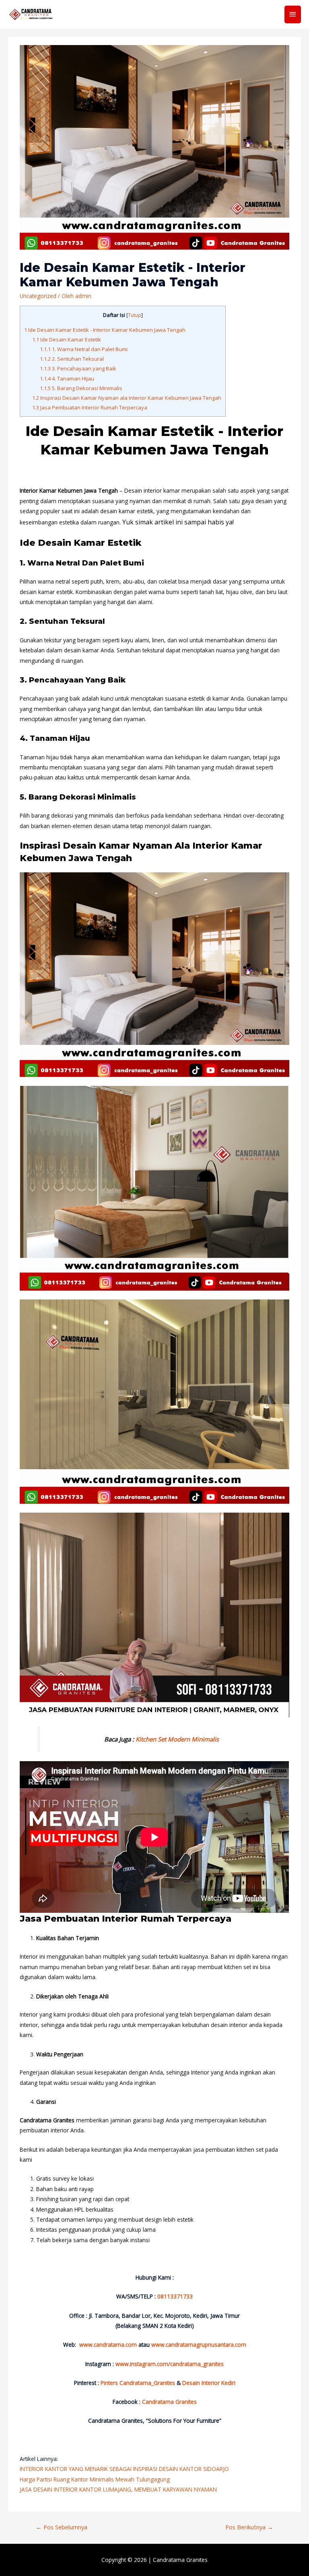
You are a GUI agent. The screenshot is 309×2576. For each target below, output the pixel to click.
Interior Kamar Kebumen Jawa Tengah (70, 490)
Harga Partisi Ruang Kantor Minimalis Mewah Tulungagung (95, 2479)
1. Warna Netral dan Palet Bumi (84, 349)
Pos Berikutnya (249, 2527)
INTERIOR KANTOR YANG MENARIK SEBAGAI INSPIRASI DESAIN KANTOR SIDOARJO (124, 2469)
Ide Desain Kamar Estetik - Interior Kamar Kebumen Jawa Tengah (105, 330)
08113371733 (175, 2296)
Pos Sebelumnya (62, 2527)
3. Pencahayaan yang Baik (78, 368)
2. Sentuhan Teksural (72, 359)
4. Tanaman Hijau (67, 378)
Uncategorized (38, 296)
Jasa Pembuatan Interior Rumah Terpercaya (90, 407)
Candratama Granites (180, 2560)
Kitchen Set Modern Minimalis (177, 1739)
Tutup (135, 315)
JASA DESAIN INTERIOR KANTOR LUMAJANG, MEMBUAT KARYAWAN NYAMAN (118, 2489)
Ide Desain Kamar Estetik (67, 339)
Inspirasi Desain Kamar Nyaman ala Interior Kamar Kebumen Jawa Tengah (127, 398)
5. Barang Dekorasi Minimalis (81, 388)
